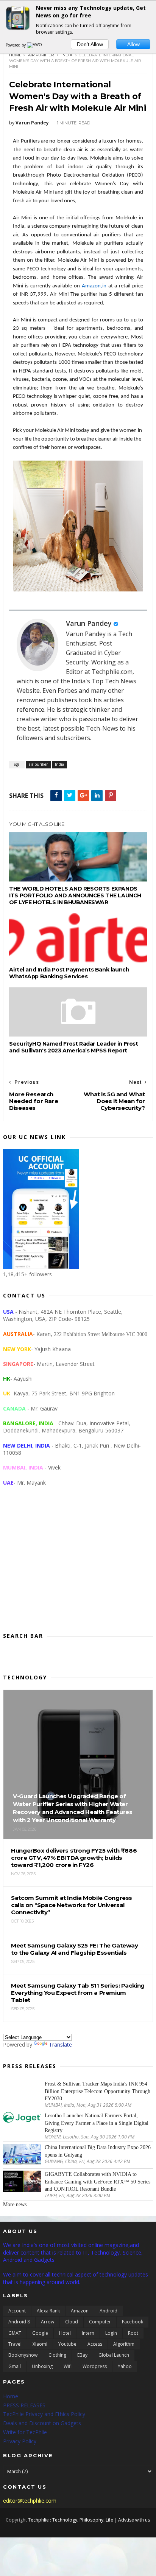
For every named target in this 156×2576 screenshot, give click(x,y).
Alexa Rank (48, 2311)
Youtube (67, 2344)
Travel (15, 2344)
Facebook (133, 2322)
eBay (82, 2355)
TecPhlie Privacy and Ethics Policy (44, 2414)
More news (15, 2204)
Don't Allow (90, 44)
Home (15, 55)
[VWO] (35, 45)
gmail (15, 2366)
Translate (60, 2045)
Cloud (72, 2322)
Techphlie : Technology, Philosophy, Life (71, 2520)
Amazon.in (94, 286)
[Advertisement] (78, 1565)
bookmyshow (23, 2355)
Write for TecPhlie (25, 2432)
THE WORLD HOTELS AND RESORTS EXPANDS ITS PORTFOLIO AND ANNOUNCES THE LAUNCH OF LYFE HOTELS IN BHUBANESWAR (75, 895)
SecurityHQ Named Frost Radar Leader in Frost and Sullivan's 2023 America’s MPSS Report (73, 1047)
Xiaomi (40, 2344)
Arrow (48, 2322)
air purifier (41, 55)
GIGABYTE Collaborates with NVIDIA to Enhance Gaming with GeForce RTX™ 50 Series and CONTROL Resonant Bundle (97, 2182)
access (95, 2344)
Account (17, 2311)
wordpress (95, 2366)
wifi (68, 2366)
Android (108, 2311)
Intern (88, 2333)
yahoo (125, 2366)
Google (40, 2333)
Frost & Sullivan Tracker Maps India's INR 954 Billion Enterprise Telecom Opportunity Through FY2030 (97, 2091)
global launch (114, 2355)
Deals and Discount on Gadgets (42, 2423)
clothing (57, 2355)
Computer (100, 2322)
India (67, 55)
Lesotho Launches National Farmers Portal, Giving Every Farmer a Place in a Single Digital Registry (97, 2123)
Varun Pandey (89, 623)
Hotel (65, 2333)
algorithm (124, 2344)
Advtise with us (134, 2520)
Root (133, 2333)
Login (111, 2333)
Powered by (16, 45)
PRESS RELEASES (24, 2405)
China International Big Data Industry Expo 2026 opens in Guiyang (98, 2151)
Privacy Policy (20, 2441)
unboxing (42, 2366)
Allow (133, 44)
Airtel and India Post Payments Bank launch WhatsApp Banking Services (69, 973)
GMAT (15, 2333)
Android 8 (19, 2322)
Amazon (80, 2311)
